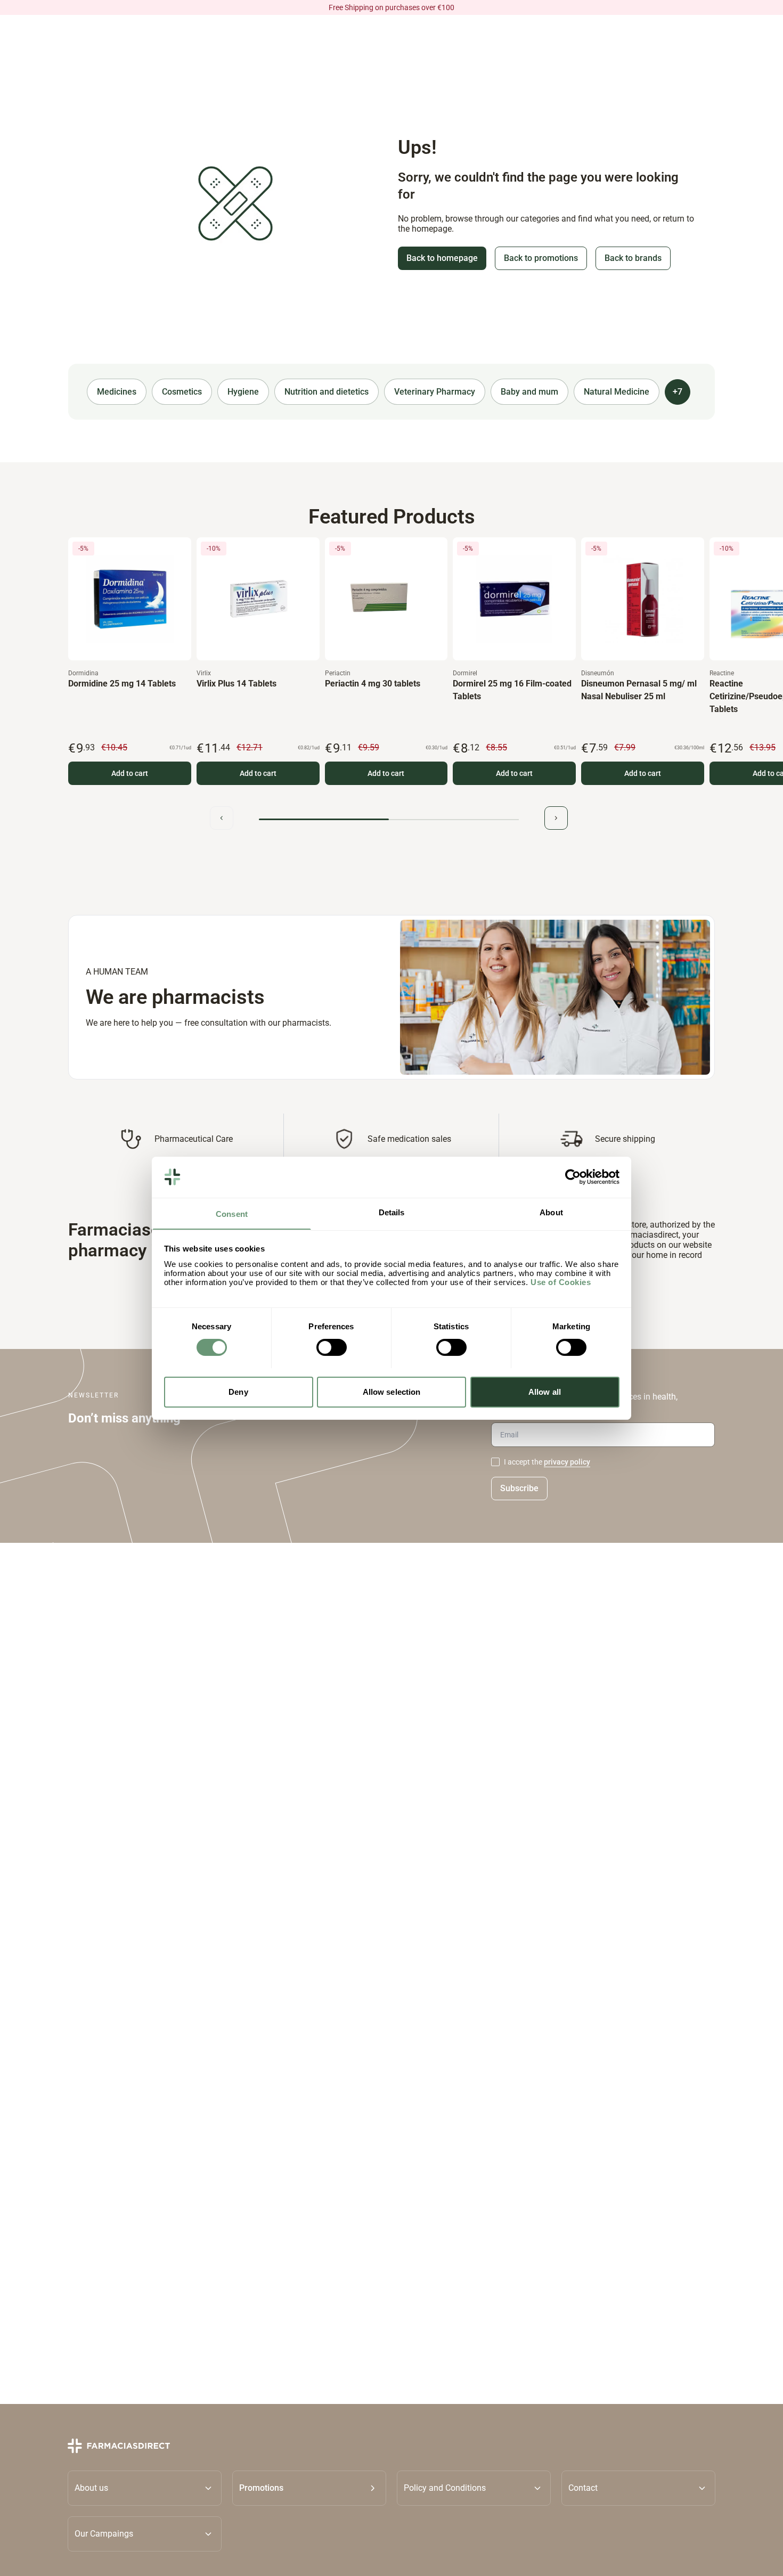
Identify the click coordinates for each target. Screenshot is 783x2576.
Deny (238, 1391)
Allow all (545, 1391)
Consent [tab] (232, 1213)
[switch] (332, 1347)
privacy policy (567, 1462)
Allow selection (392, 1391)
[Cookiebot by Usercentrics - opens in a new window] (573, 1177)
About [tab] (551, 1212)
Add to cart (130, 773)
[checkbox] (495, 1462)
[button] (309, 2488)
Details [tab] (392, 1212)
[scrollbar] (389, 819)
